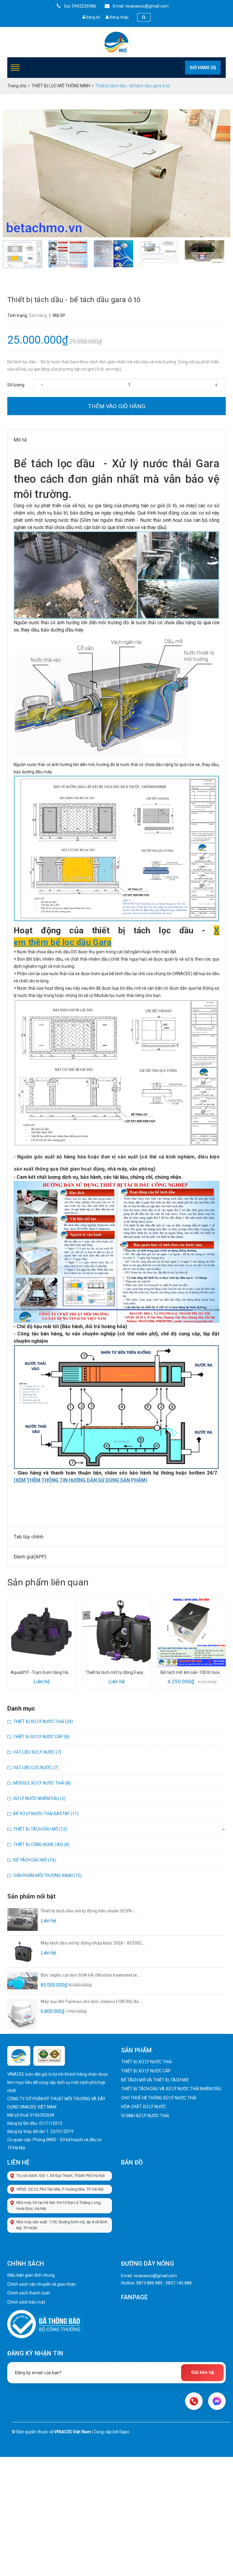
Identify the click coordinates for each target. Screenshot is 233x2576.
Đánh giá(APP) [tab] (30, 1557)
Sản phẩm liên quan (48, 1582)
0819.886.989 (149, 2283)
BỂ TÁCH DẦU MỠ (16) (35, 1860)
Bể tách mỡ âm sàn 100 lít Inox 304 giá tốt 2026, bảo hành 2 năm (117, 1672)
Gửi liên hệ (203, 2372)
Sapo (124, 2432)
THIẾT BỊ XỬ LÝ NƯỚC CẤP (146, 2071)
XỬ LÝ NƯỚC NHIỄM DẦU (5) (39, 1798)
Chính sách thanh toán (29, 2293)
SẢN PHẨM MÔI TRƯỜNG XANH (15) (47, 1875)
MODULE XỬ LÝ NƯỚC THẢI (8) (42, 1783)
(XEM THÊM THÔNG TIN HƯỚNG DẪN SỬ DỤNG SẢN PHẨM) (80, 1480)
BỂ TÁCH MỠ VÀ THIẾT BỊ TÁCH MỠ (155, 2080)
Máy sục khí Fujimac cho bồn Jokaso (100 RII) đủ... (92, 2001)
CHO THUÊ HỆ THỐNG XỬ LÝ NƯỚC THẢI (159, 2098)
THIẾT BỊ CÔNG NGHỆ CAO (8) (41, 1845)
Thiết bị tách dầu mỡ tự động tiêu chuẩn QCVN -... (89, 1911)
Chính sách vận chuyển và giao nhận (42, 2284)
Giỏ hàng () (203, 68)
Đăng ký (93, 17)
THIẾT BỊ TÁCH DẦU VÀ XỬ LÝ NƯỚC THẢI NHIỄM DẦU (171, 2089)
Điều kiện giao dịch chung (31, 2275)
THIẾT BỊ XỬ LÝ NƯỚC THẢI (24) (43, 1721)
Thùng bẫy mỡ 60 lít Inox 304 (192, 1672)
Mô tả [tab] (20, 440)
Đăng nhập (119, 17)
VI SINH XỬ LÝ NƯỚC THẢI (145, 2116)
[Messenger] (217, 2401)
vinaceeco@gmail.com (155, 2276)
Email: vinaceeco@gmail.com (140, 6)
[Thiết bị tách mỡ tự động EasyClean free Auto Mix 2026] (42, 1632)
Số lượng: (16, 385)
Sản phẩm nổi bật (31, 1896)
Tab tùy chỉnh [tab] (29, 1537)
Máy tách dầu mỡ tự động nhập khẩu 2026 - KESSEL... (93, 1943)
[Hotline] (194, 2401)
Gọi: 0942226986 (80, 6)
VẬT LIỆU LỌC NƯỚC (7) (36, 1768)
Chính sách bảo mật (26, 2302)
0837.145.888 (179, 2283)
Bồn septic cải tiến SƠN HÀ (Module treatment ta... (91, 1975)
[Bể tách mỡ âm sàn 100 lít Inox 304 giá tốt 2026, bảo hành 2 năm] (117, 1632)
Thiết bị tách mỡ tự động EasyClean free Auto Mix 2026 (42, 1672)
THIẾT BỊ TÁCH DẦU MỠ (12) (40, 1829)
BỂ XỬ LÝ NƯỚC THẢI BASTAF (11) (46, 1814)
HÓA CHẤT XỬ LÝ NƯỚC (144, 2107)
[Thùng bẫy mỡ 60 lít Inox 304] (192, 1632)
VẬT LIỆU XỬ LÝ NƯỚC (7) (37, 1752)
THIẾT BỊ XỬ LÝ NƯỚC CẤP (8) (41, 1737)
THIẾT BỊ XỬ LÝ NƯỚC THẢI (146, 2062)
